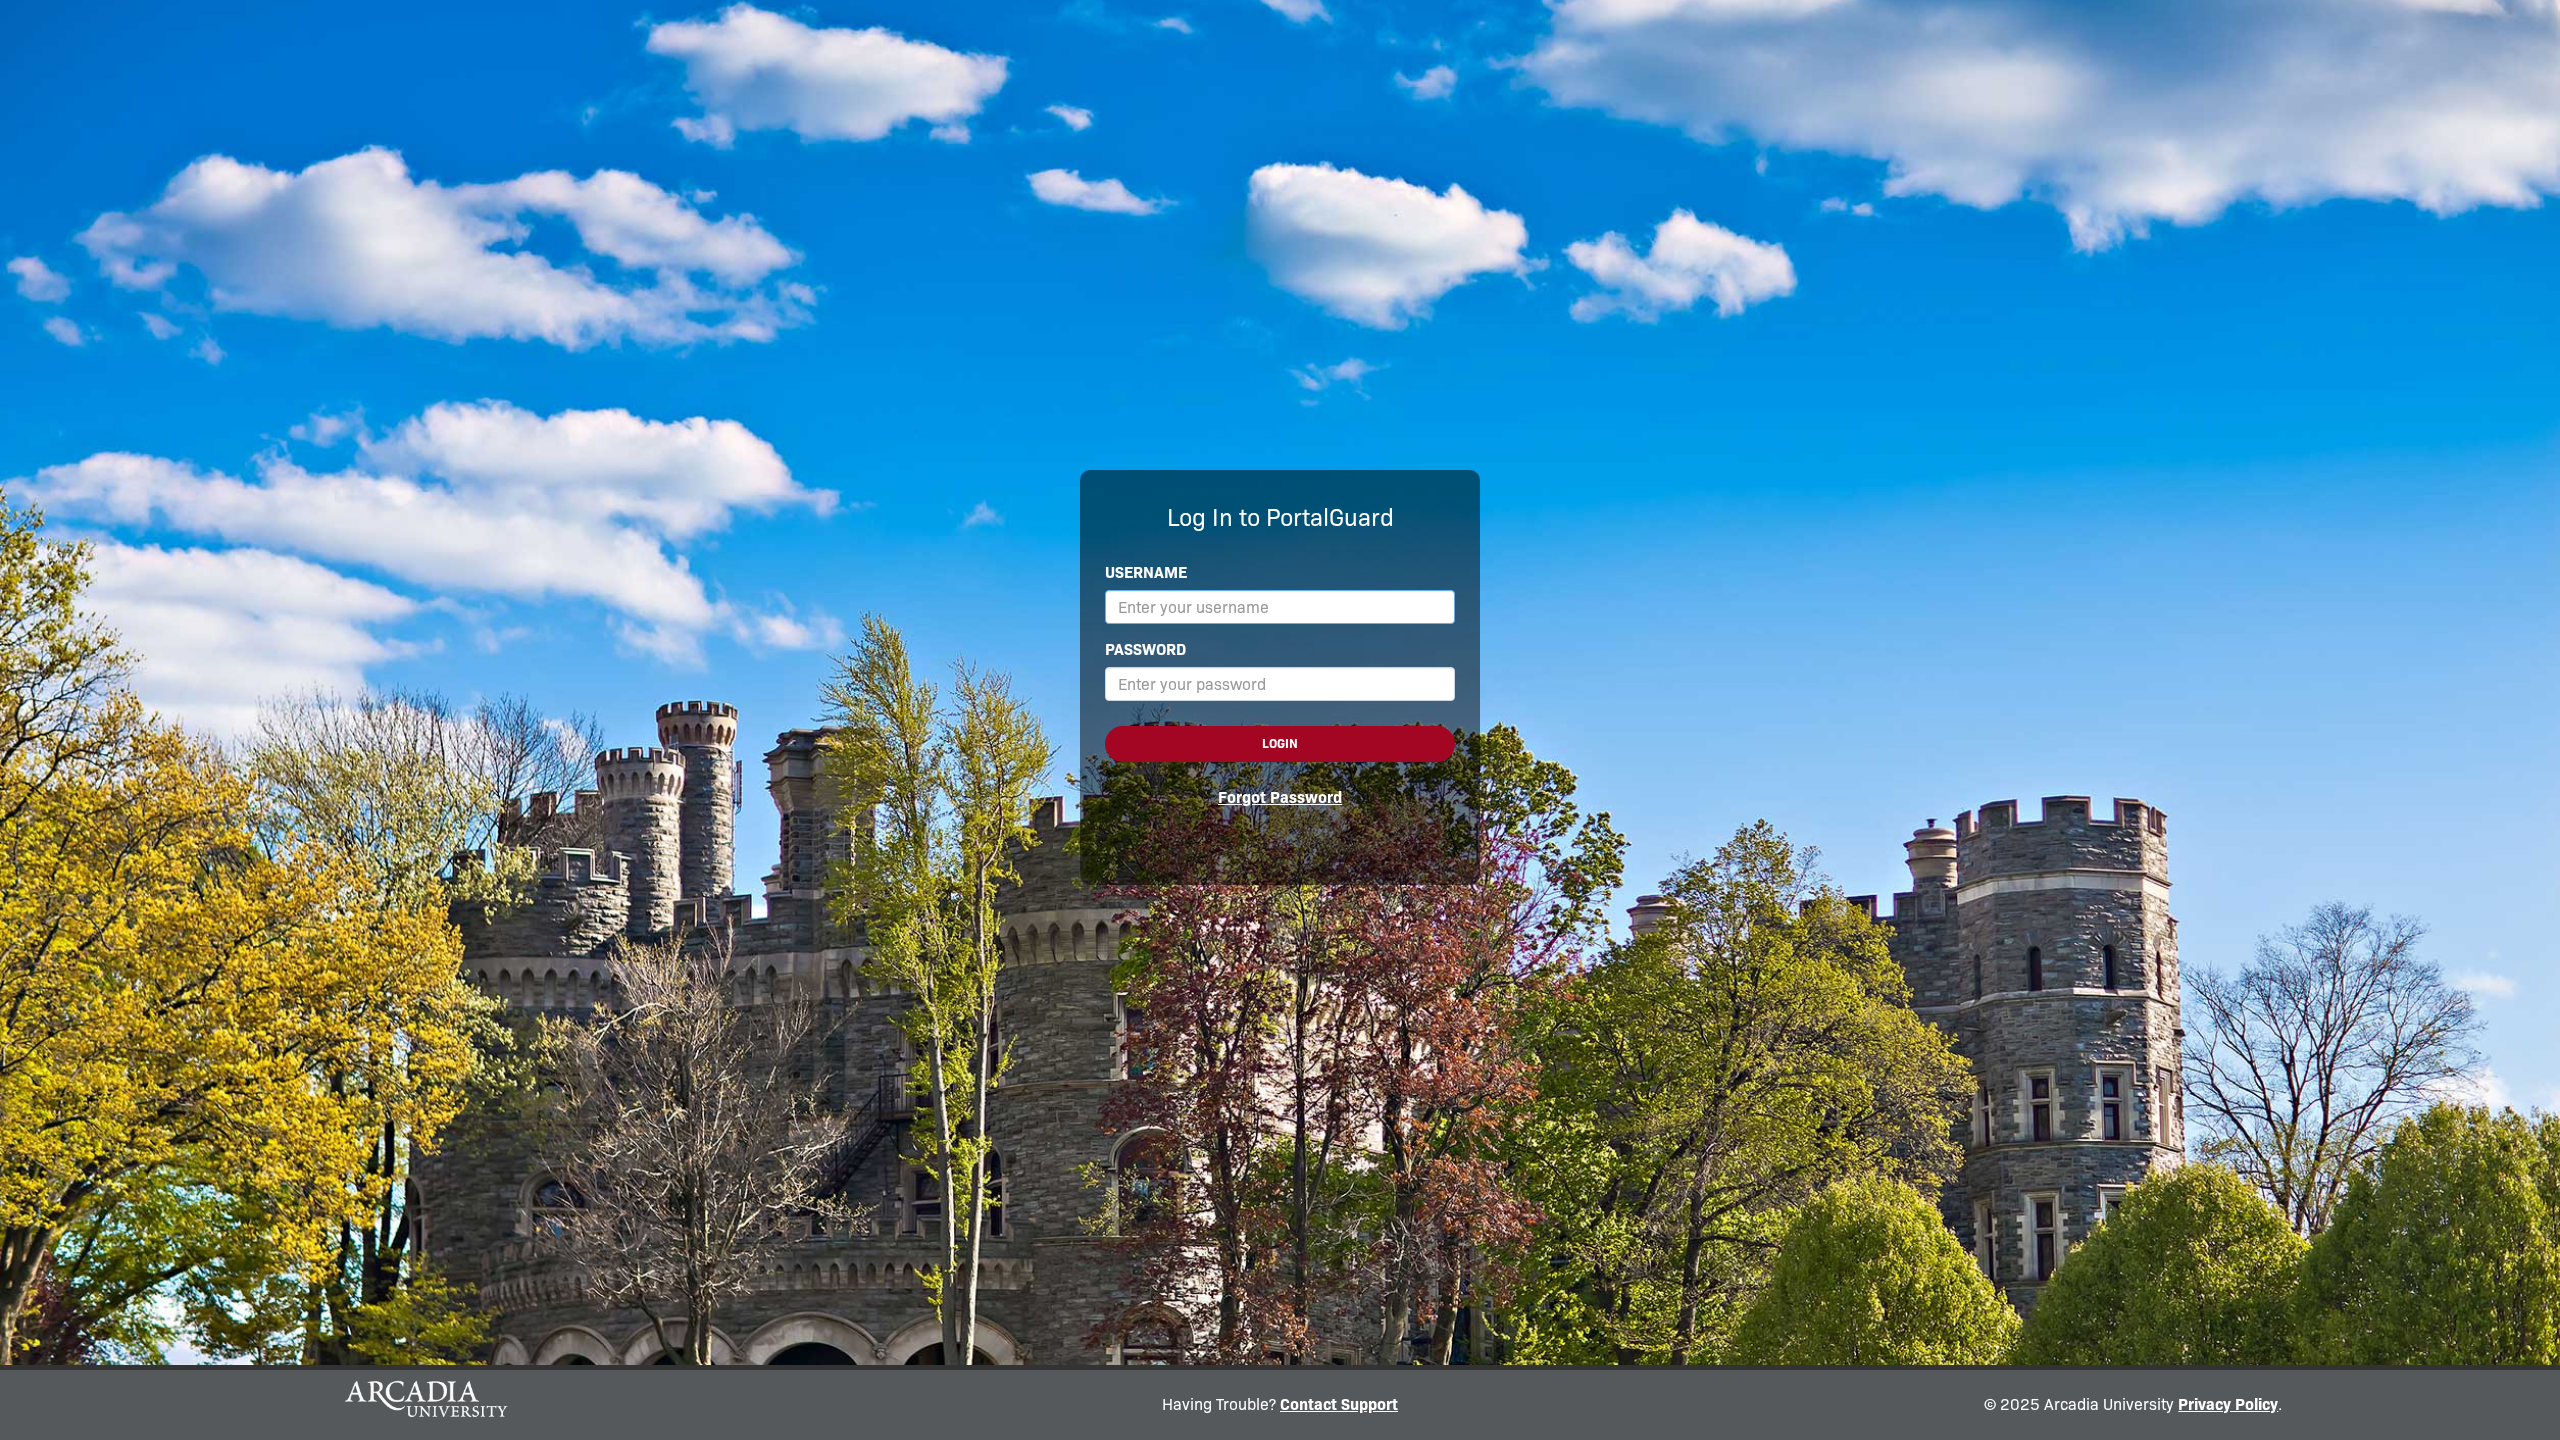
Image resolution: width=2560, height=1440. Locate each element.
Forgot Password (1280, 797)
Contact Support (1339, 1404)
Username (1146, 572)
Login (1280, 743)
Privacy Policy (2228, 1404)
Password (1145, 649)
